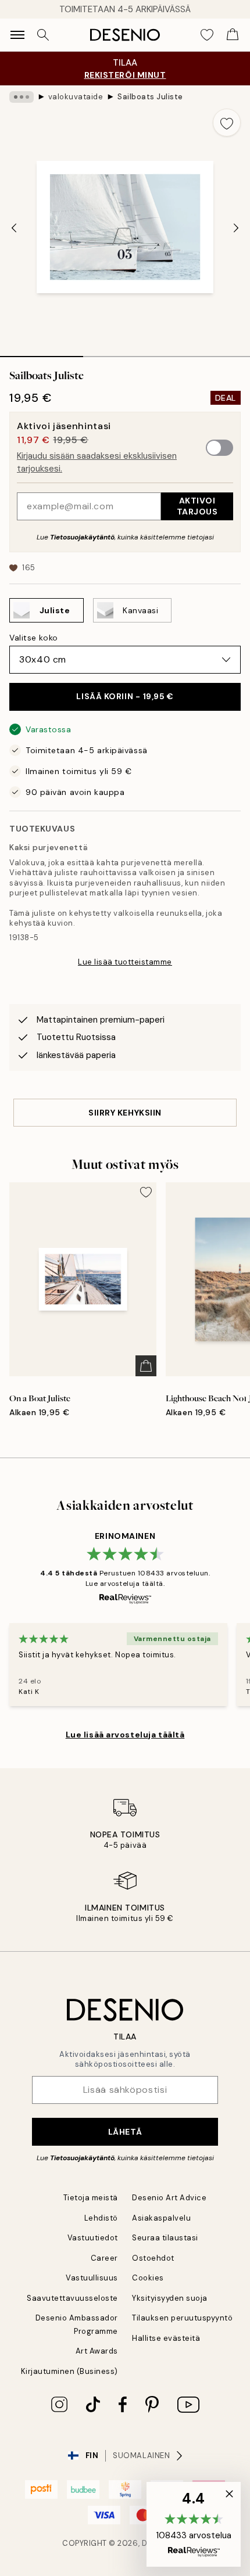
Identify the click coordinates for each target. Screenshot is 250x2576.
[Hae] (43, 35)
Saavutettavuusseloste (72, 2298)
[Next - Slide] (236, 228)
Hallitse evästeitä (166, 2338)
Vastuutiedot (93, 2238)
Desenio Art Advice (169, 2198)
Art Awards (97, 2351)
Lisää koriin (125, 696)
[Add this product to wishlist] (227, 123)
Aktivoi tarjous (197, 506)
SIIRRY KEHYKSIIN (125, 1113)
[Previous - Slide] (14, 228)
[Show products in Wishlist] (207, 35)
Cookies (148, 2278)
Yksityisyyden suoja (170, 2298)
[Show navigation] (17, 35)
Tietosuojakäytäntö (82, 537)
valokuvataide (76, 97)
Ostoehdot (153, 2258)
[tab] (42, 352)
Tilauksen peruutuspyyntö (182, 2318)
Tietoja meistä (91, 2198)
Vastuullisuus (92, 2278)
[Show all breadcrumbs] (22, 97)
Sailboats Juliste (150, 97)
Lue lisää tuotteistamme (125, 962)
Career (104, 2258)
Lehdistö (101, 2218)
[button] (194, 2524)
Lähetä (125, 2132)
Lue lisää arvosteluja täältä (125, 1735)
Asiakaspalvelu (161, 2218)
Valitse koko (34, 638)
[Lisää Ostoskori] (146, 1366)
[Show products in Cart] (233, 35)
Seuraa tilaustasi (165, 2238)
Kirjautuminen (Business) (69, 2371)
